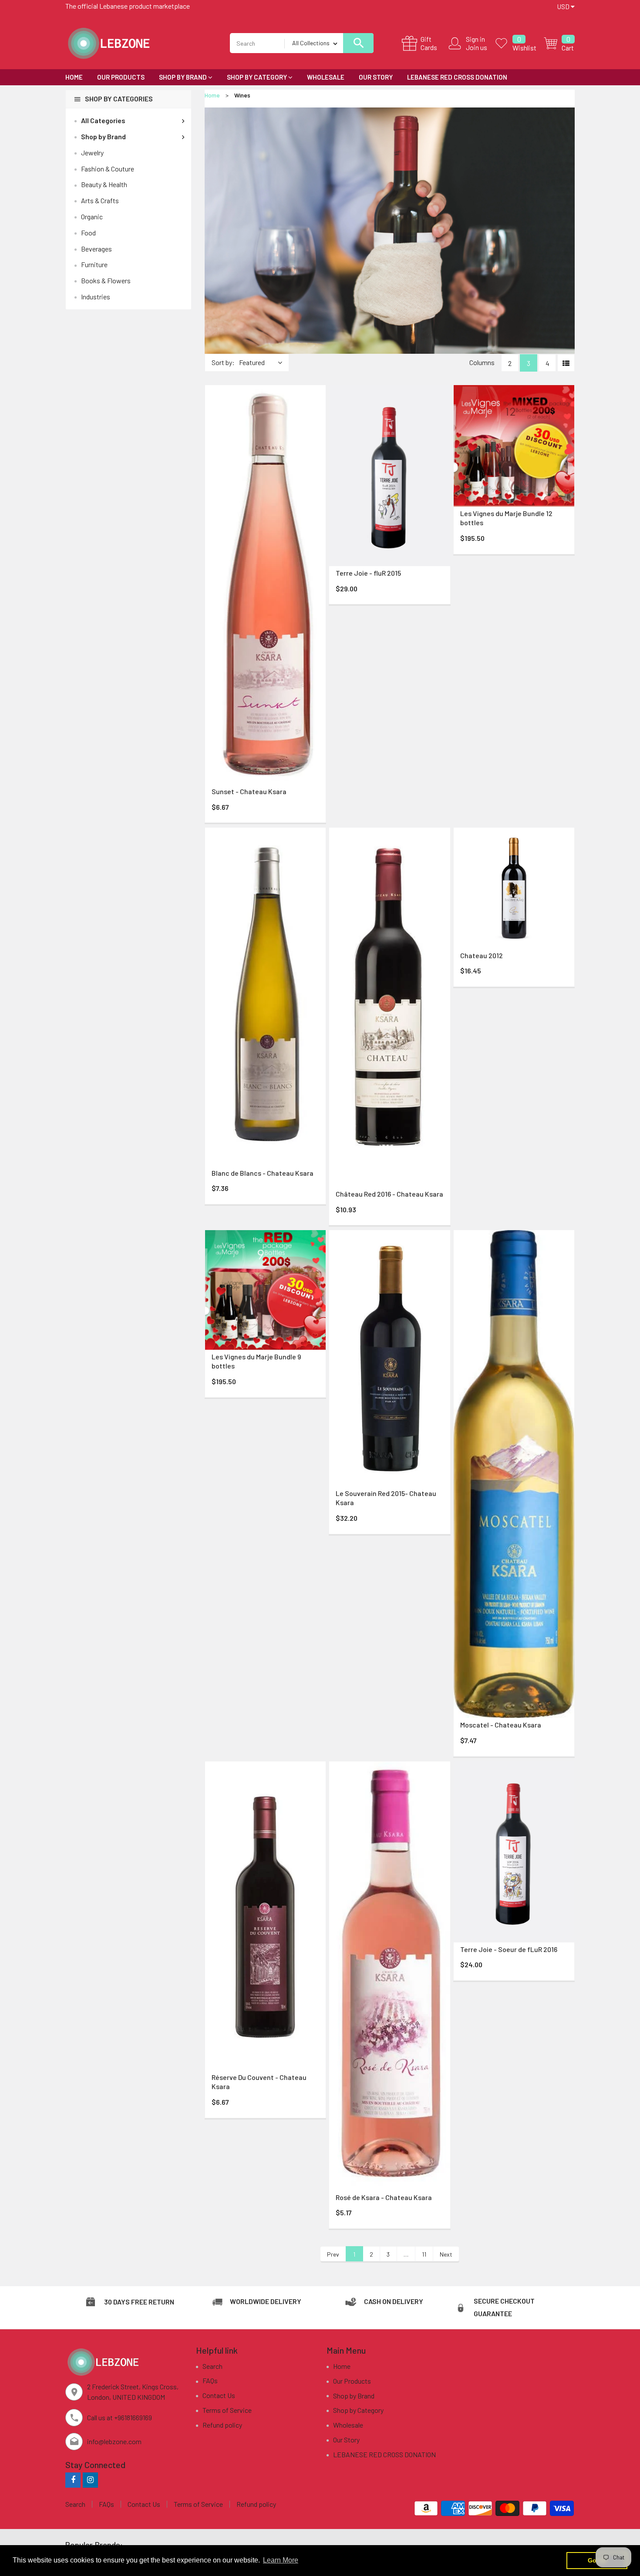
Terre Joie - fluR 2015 (368, 573)
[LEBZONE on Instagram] (90, 2480)
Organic (92, 216)
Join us (477, 47)
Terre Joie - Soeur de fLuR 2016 (509, 1949)
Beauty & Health (104, 184)
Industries (96, 297)
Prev (333, 2254)
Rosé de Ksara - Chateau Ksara (384, 2197)
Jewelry (92, 153)
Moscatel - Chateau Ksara (501, 1725)
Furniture (94, 264)
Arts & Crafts (100, 200)
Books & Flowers (106, 280)
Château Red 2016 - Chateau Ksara (389, 1194)
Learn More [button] (281, 2560)
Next (446, 2254)
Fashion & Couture (108, 169)
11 (424, 2254)
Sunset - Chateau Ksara (249, 791)
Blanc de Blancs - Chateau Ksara (263, 1173)
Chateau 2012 (482, 955)
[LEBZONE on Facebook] (73, 2480)
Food (88, 233)
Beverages (96, 249)
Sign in (475, 39)
